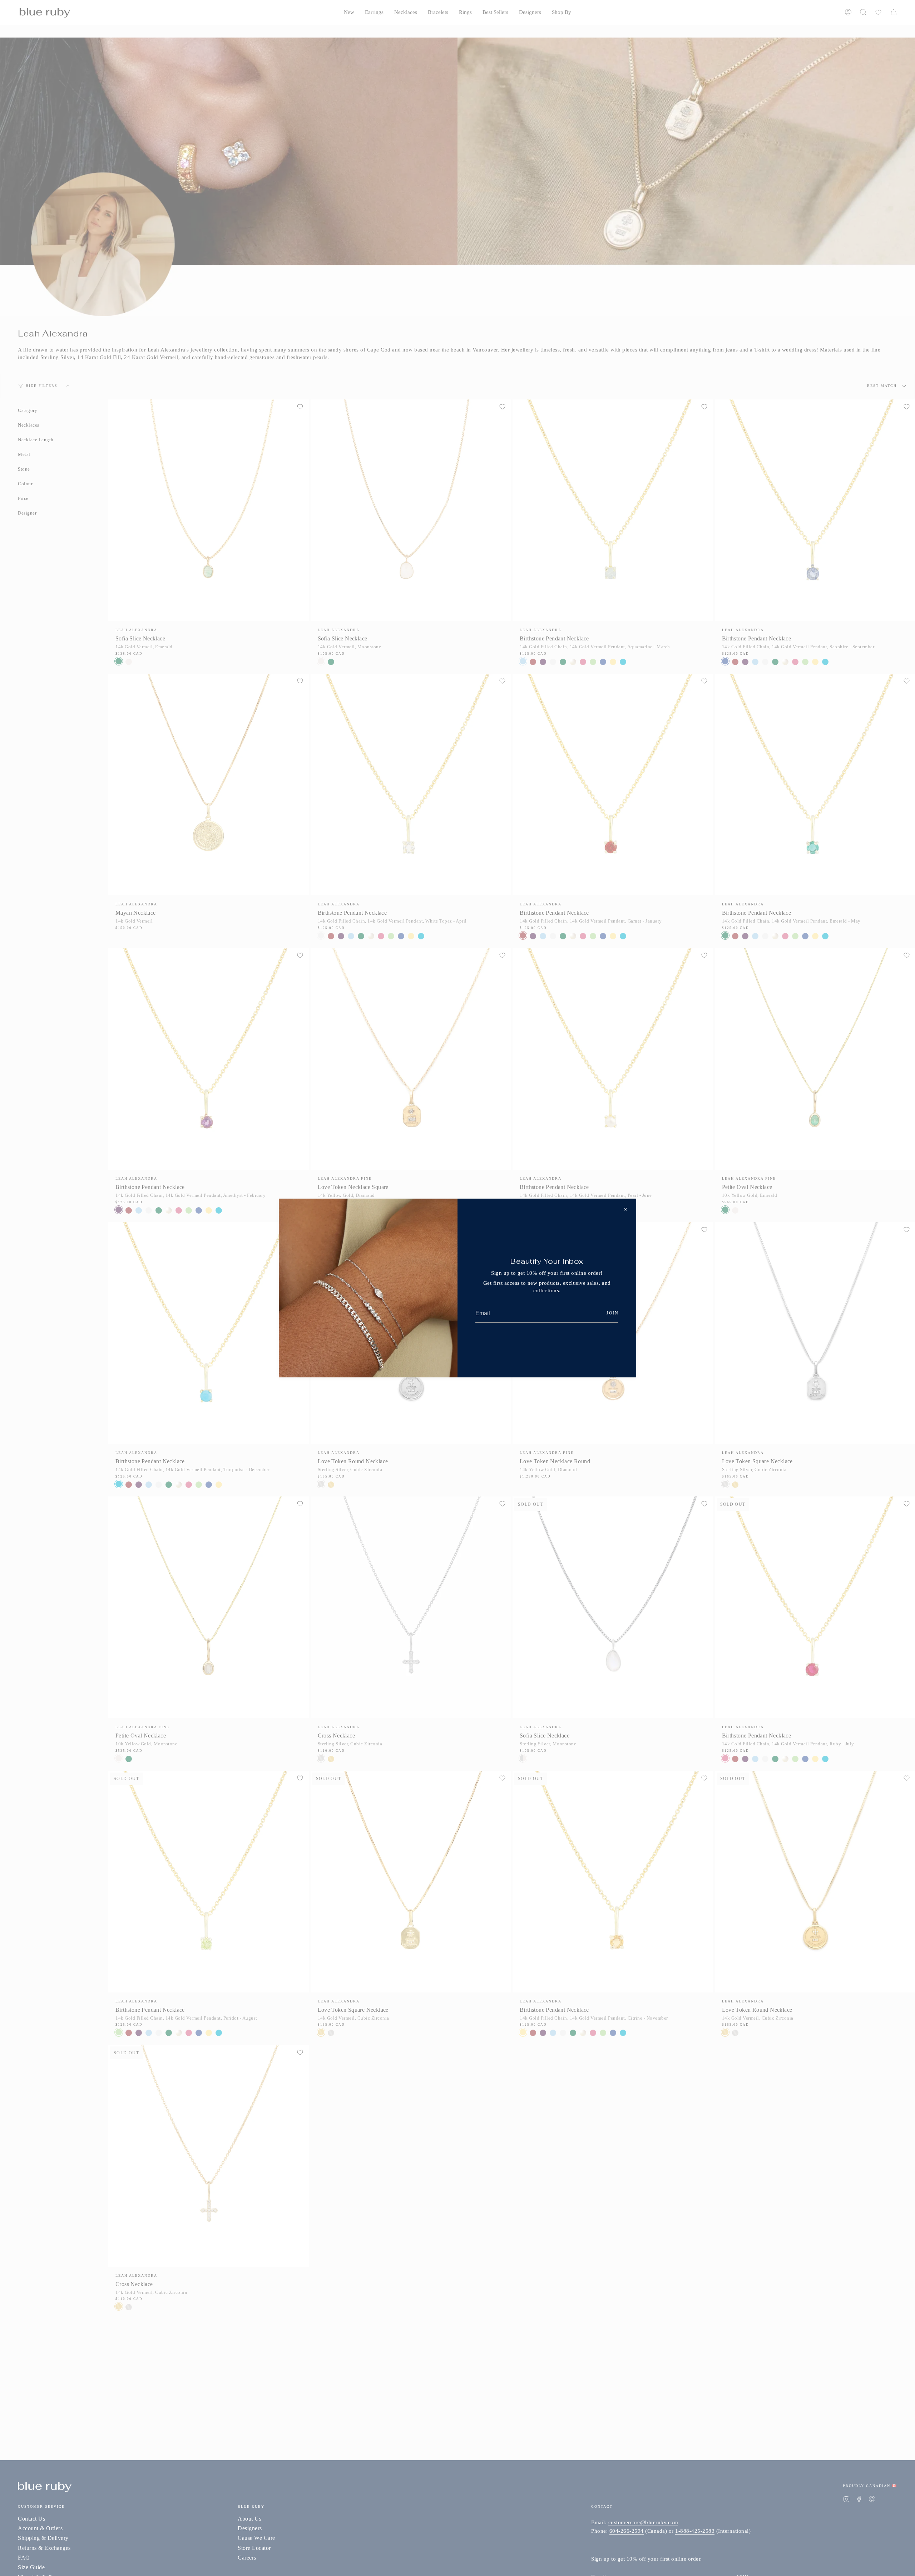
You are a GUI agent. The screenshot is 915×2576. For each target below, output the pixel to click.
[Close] (625, 1209)
